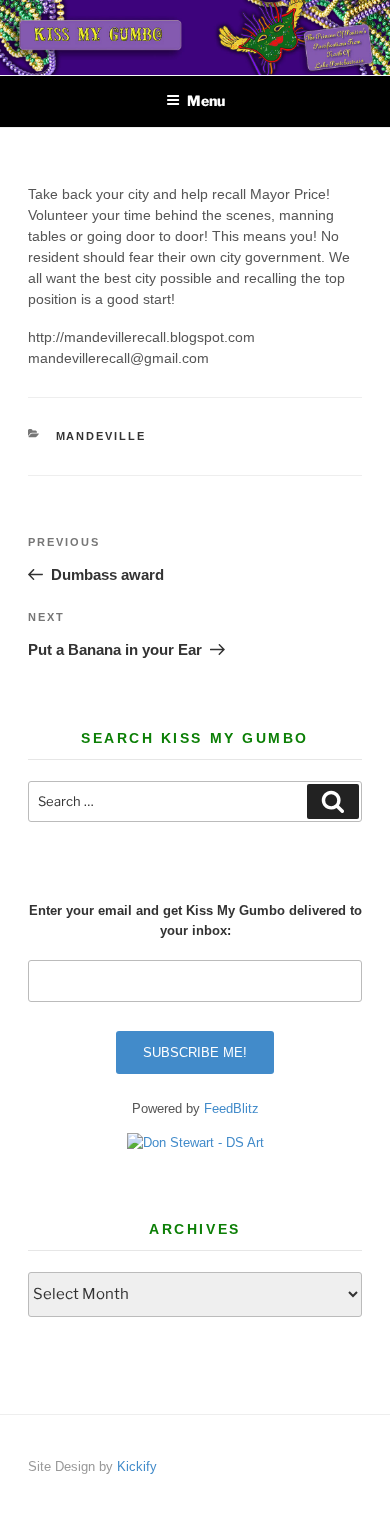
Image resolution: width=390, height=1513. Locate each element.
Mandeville (101, 436)
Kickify (137, 1466)
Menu (206, 100)
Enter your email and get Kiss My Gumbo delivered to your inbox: (195, 920)
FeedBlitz (231, 1108)
